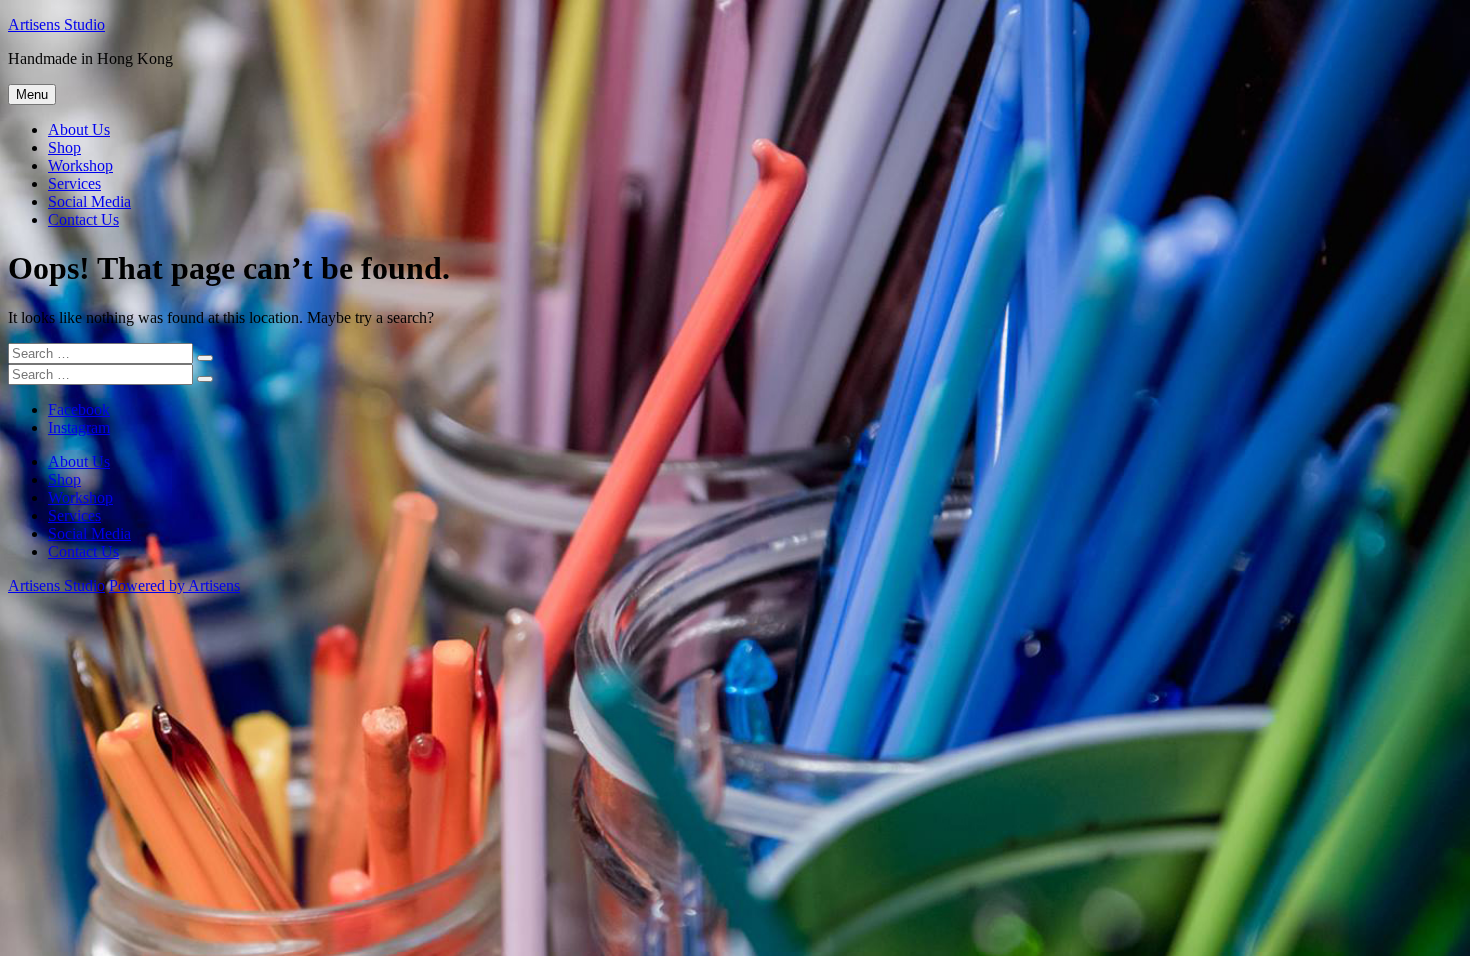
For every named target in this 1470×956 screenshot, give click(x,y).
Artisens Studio (56, 24)
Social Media (89, 201)
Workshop (80, 165)
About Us (79, 129)
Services (74, 183)
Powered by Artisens (174, 585)
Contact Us (83, 219)
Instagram (79, 427)
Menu (32, 94)
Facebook (79, 409)
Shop (64, 147)
